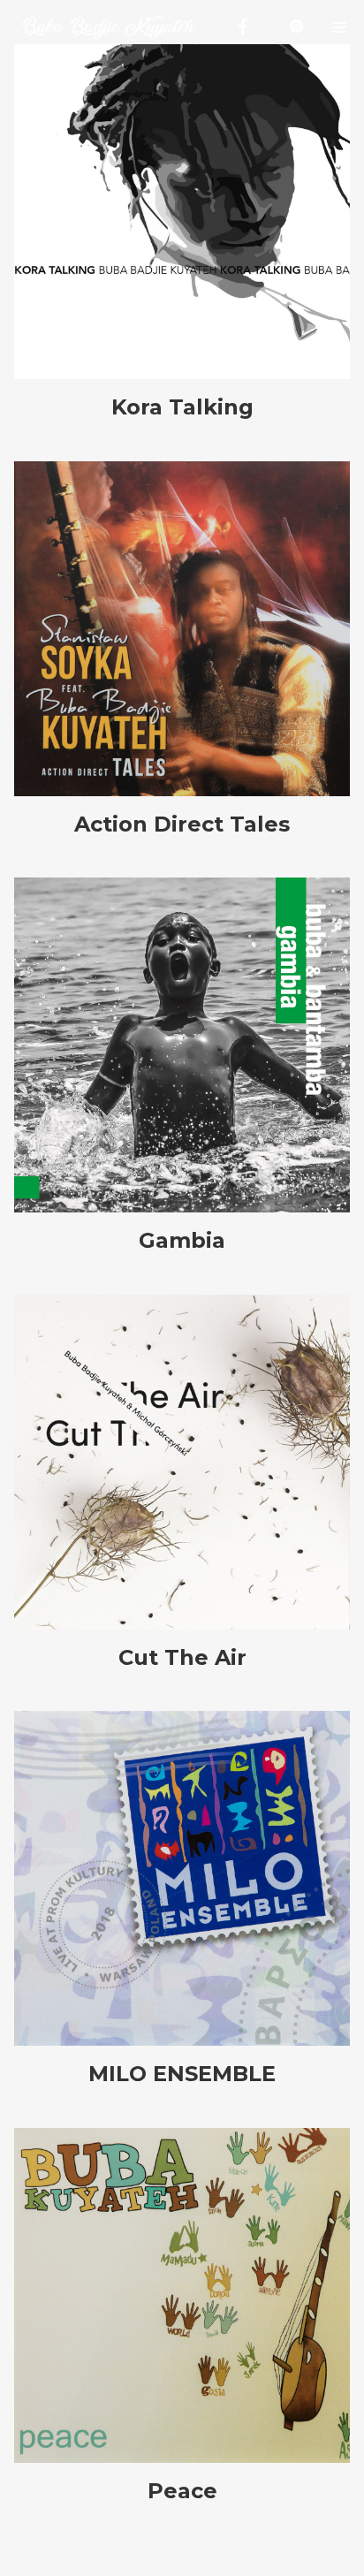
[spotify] (296, 27)
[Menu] (340, 27)
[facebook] (243, 27)
